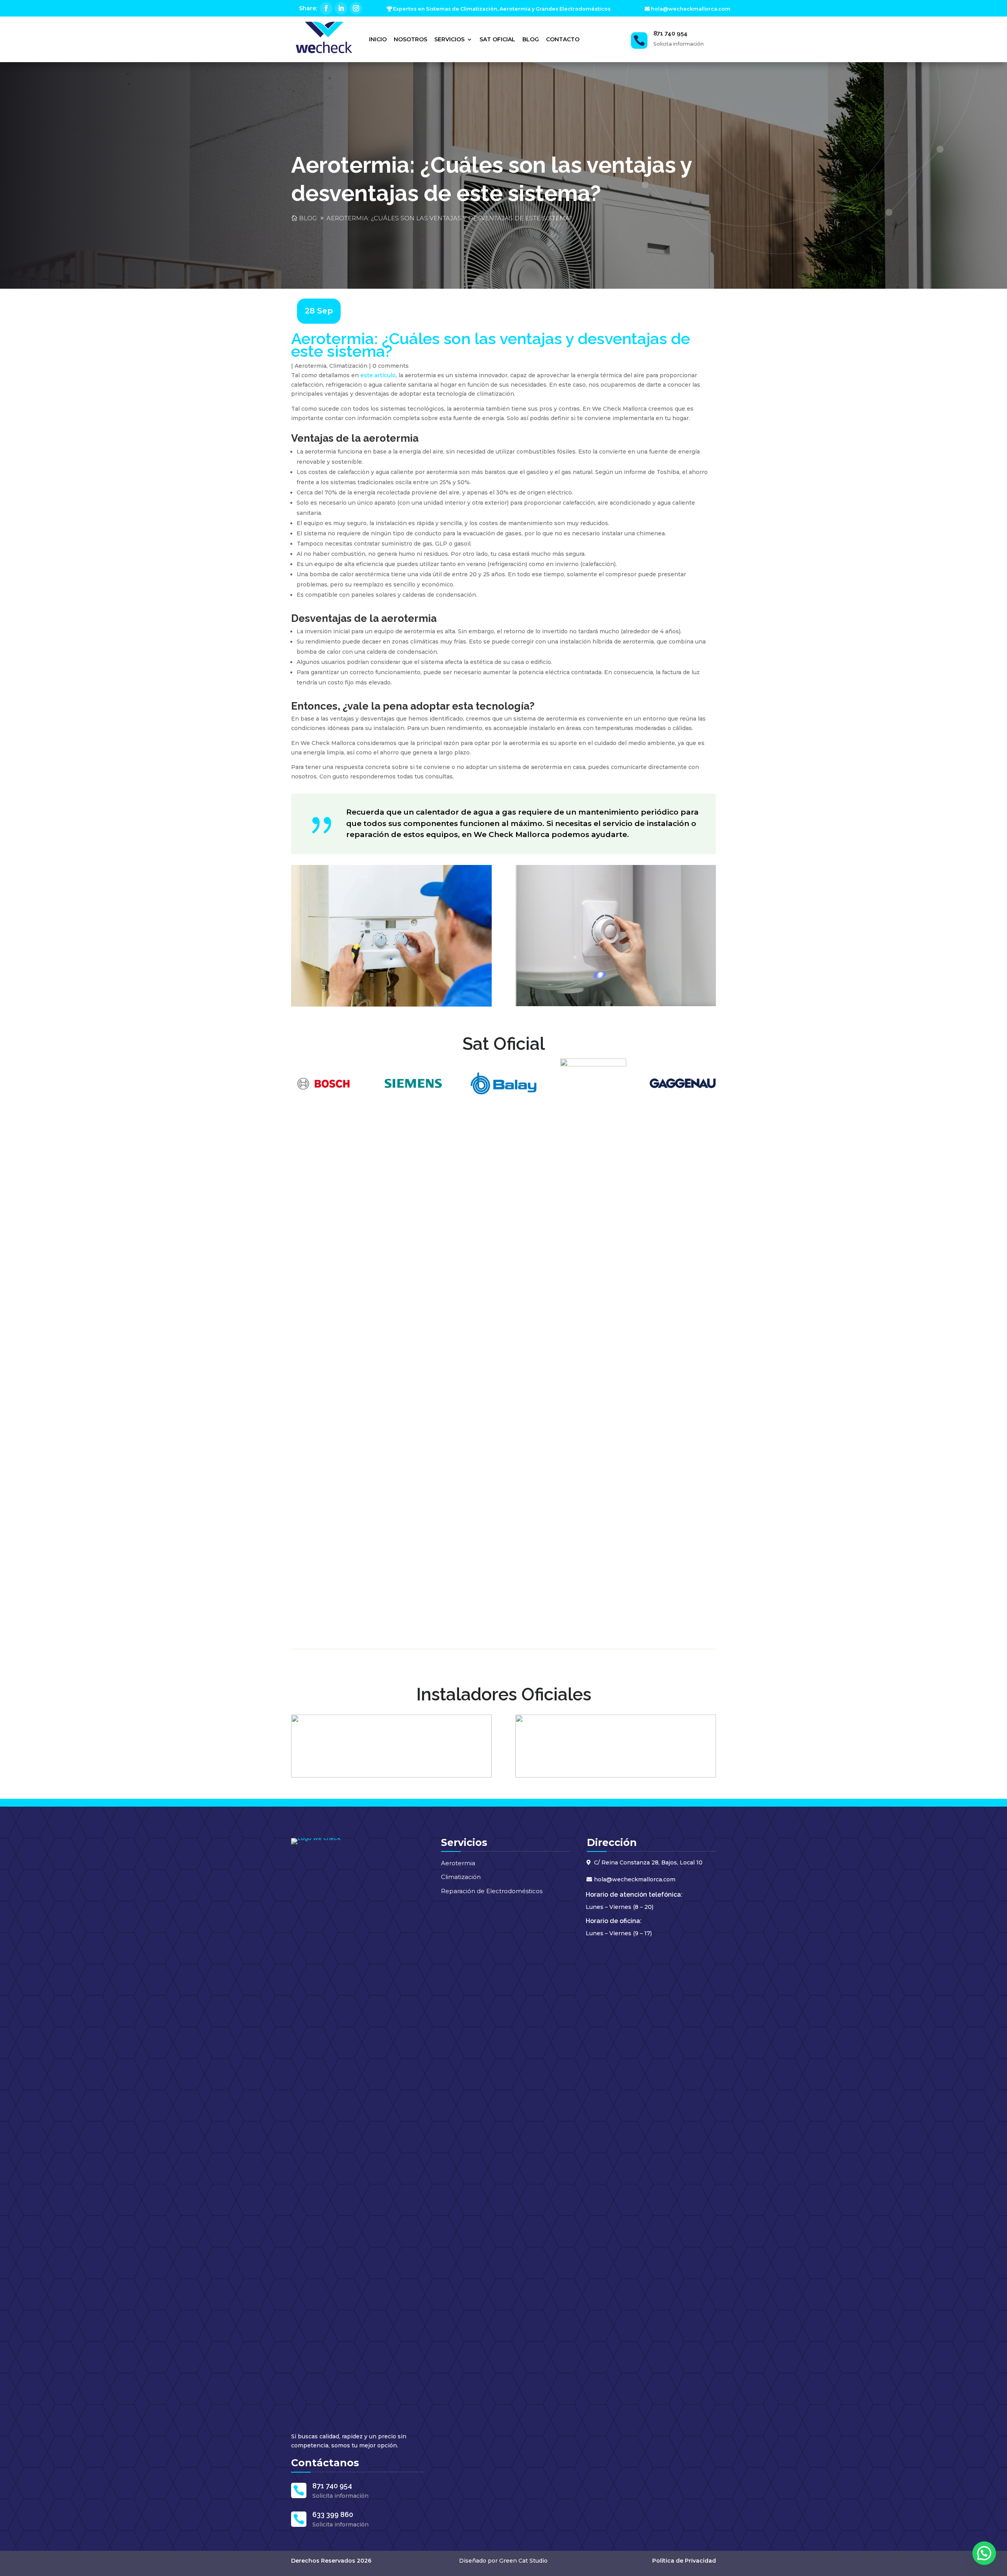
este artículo (378, 375)
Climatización (348, 366)
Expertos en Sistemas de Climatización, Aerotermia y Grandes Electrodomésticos (502, 9)
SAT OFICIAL (497, 39)
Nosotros (410, 39)
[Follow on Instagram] (356, 8)
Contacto (563, 39)
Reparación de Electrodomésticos (492, 1891)
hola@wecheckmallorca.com (691, 9)
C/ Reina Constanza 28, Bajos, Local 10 (648, 1862)
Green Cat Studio (523, 2561)
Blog (531, 39)
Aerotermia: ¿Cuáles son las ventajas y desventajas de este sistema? (449, 218)
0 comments (391, 366)
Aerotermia (311, 366)
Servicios (449, 39)
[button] (984, 2553)
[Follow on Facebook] (326, 8)
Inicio (378, 39)
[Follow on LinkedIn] (341, 8)
